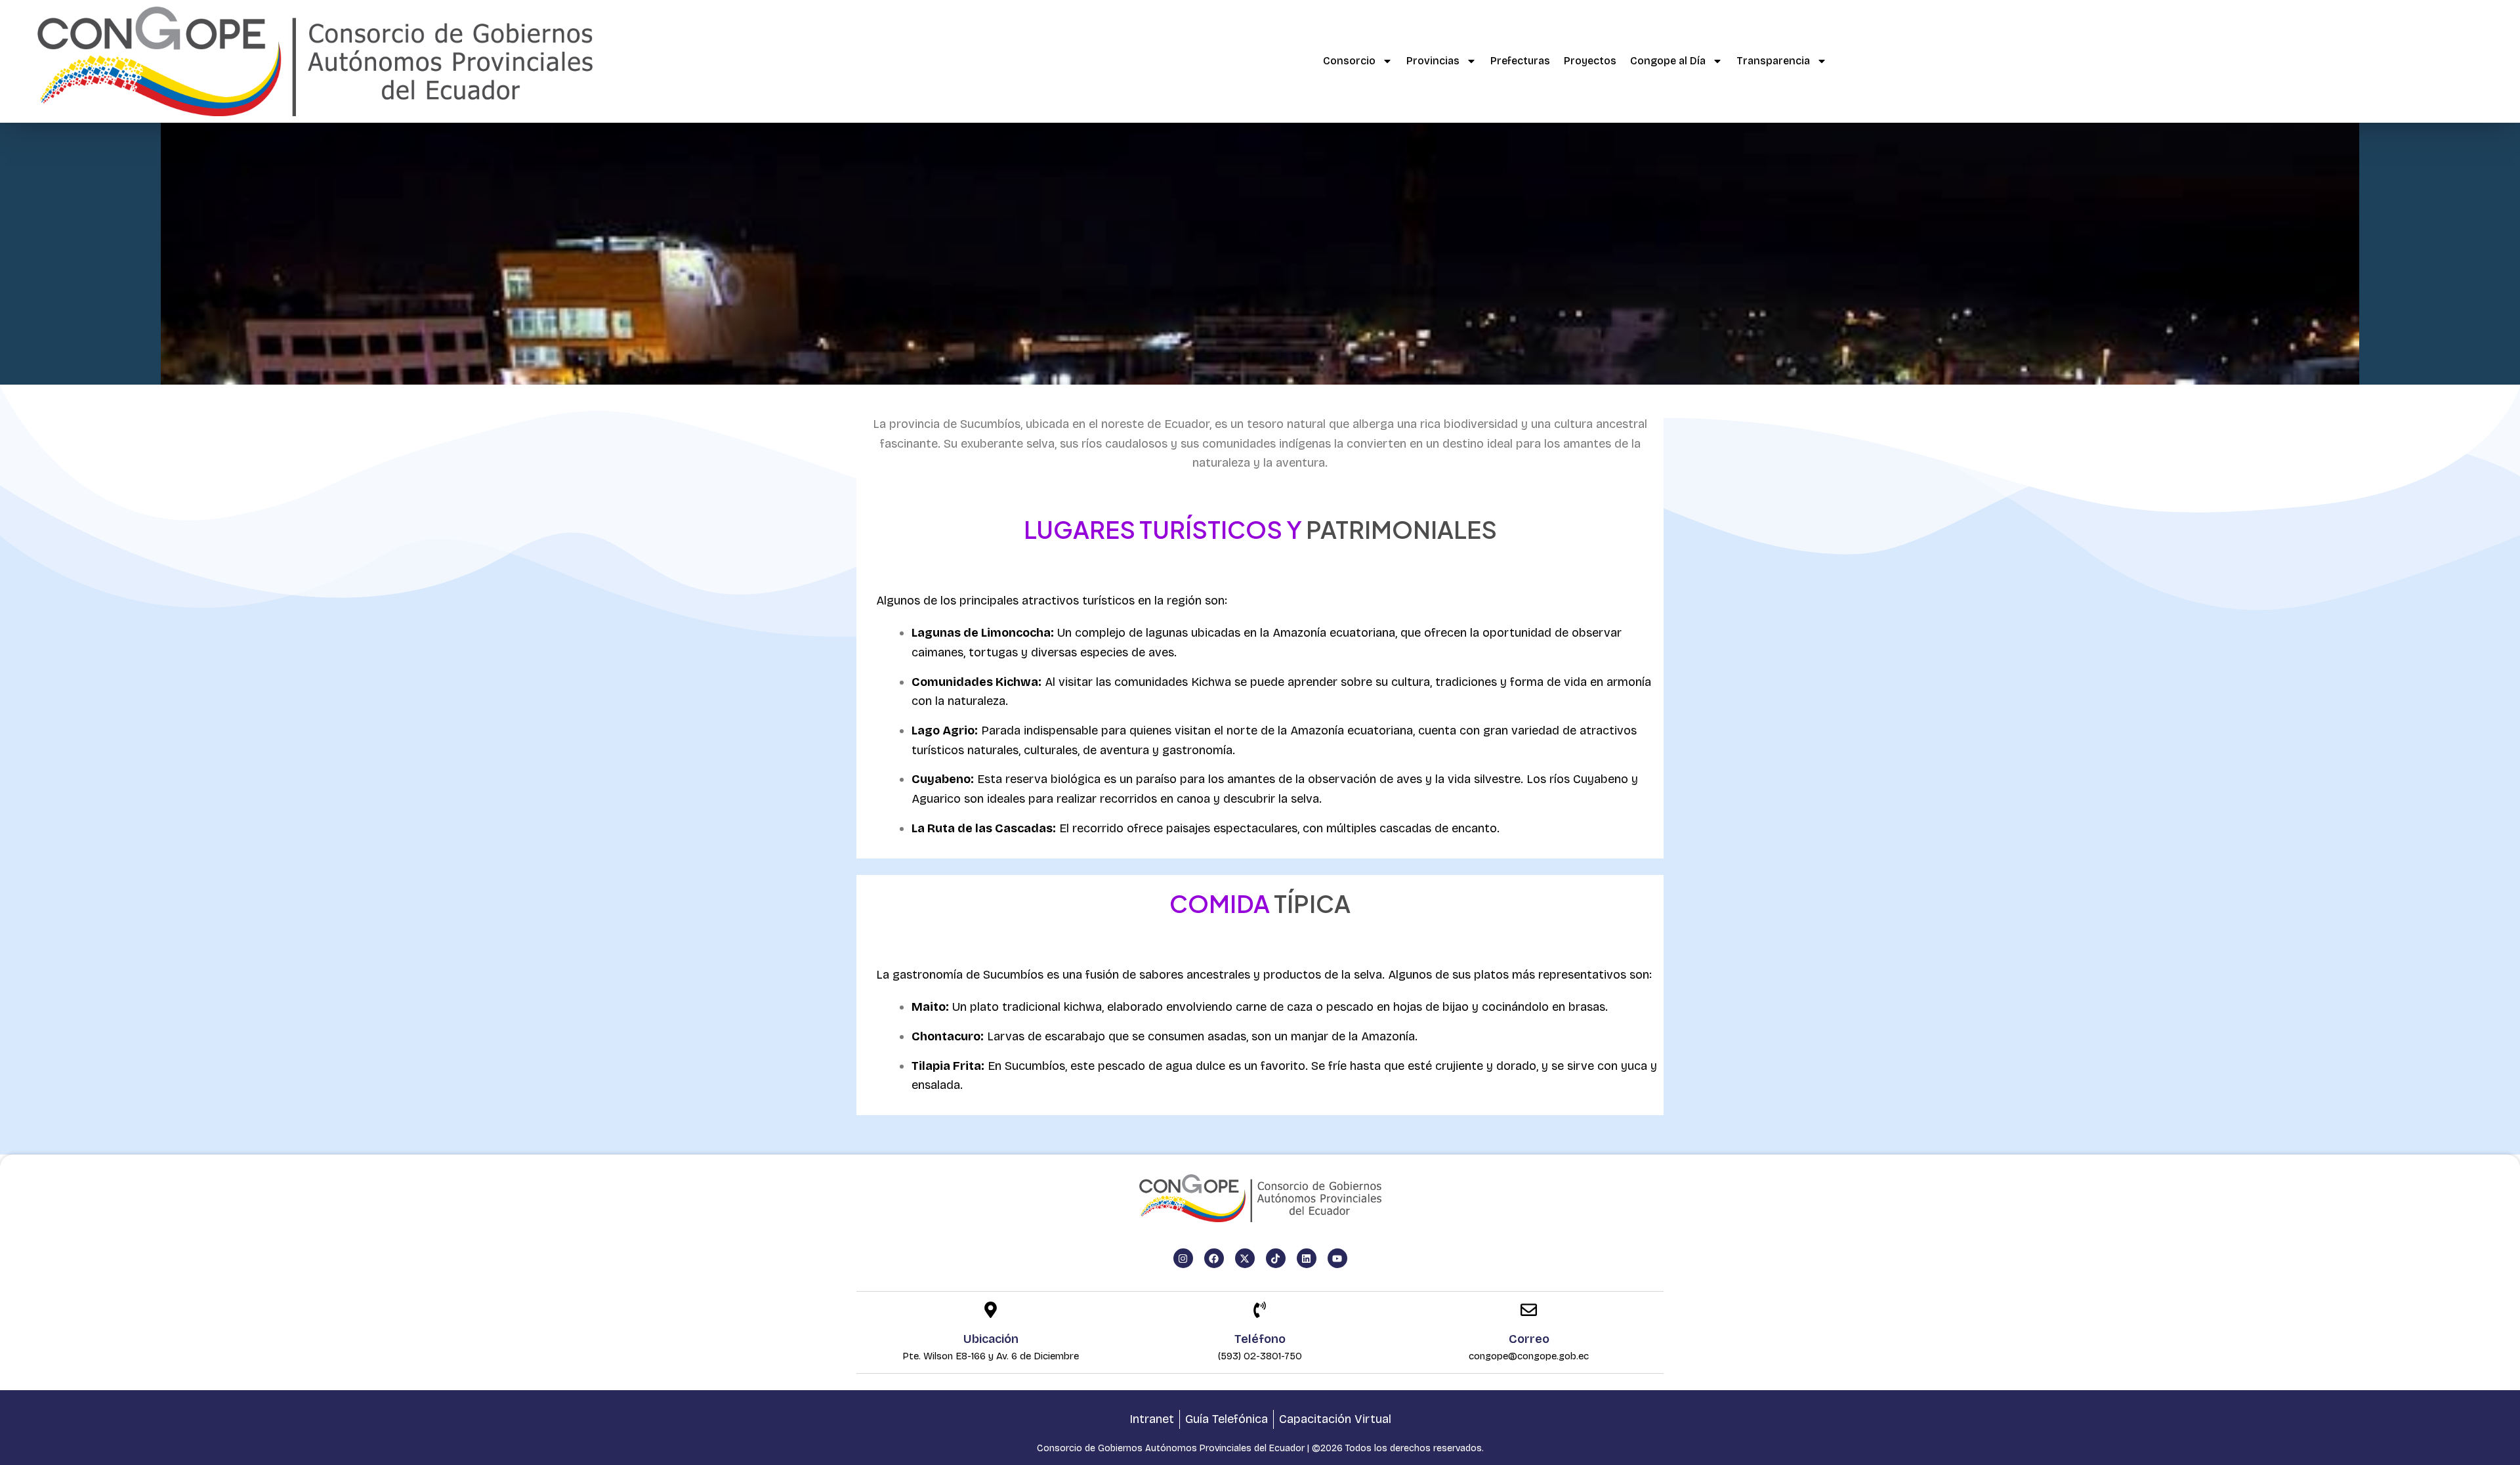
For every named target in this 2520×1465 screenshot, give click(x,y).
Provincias (1433, 61)
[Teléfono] (1260, 1311)
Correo (1529, 1339)
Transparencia (1773, 61)
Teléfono (1260, 1339)
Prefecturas (1520, 61)
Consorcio (1349, 61)
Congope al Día (1668, 61)
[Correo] (1529, 1311)
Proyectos (1590, 61)
